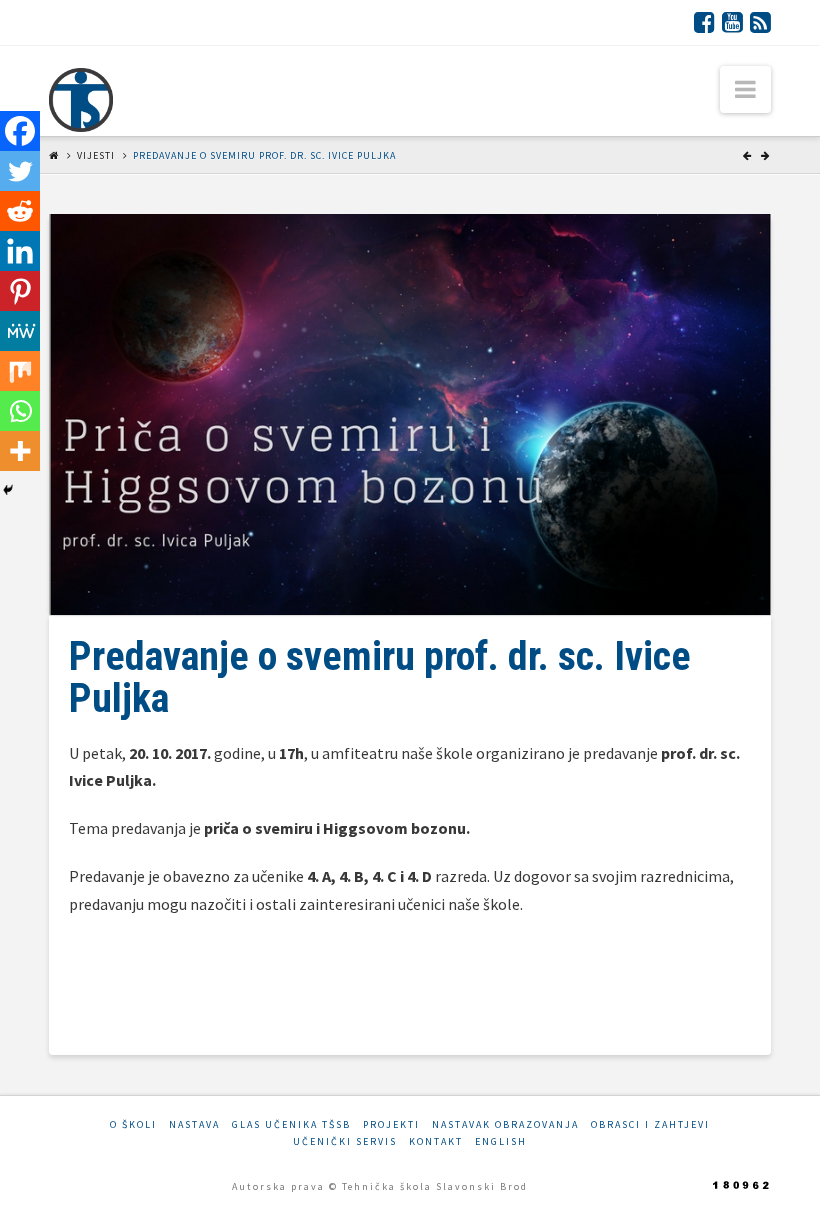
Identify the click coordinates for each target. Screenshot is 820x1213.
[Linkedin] (20, 251)
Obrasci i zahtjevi (650, 1124)
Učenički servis (345, 1141)
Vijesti (96, 155)
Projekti (391, 1124)
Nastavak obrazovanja (505, 1124)
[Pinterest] (20, 291)
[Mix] (20, 371)
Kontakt (436, 1141)
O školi (133, 1124)
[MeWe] (20, 331)
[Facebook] (704, 22)
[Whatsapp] (20, 411)
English (501, 1141)
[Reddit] (20, 211)
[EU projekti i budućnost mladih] (81, 100)
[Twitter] (20, 171)
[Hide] (8, 490)
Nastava (194, 1124)
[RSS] (760, 22)
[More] (20, 451)
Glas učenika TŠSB (291, 1124)
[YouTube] (732, 22)
